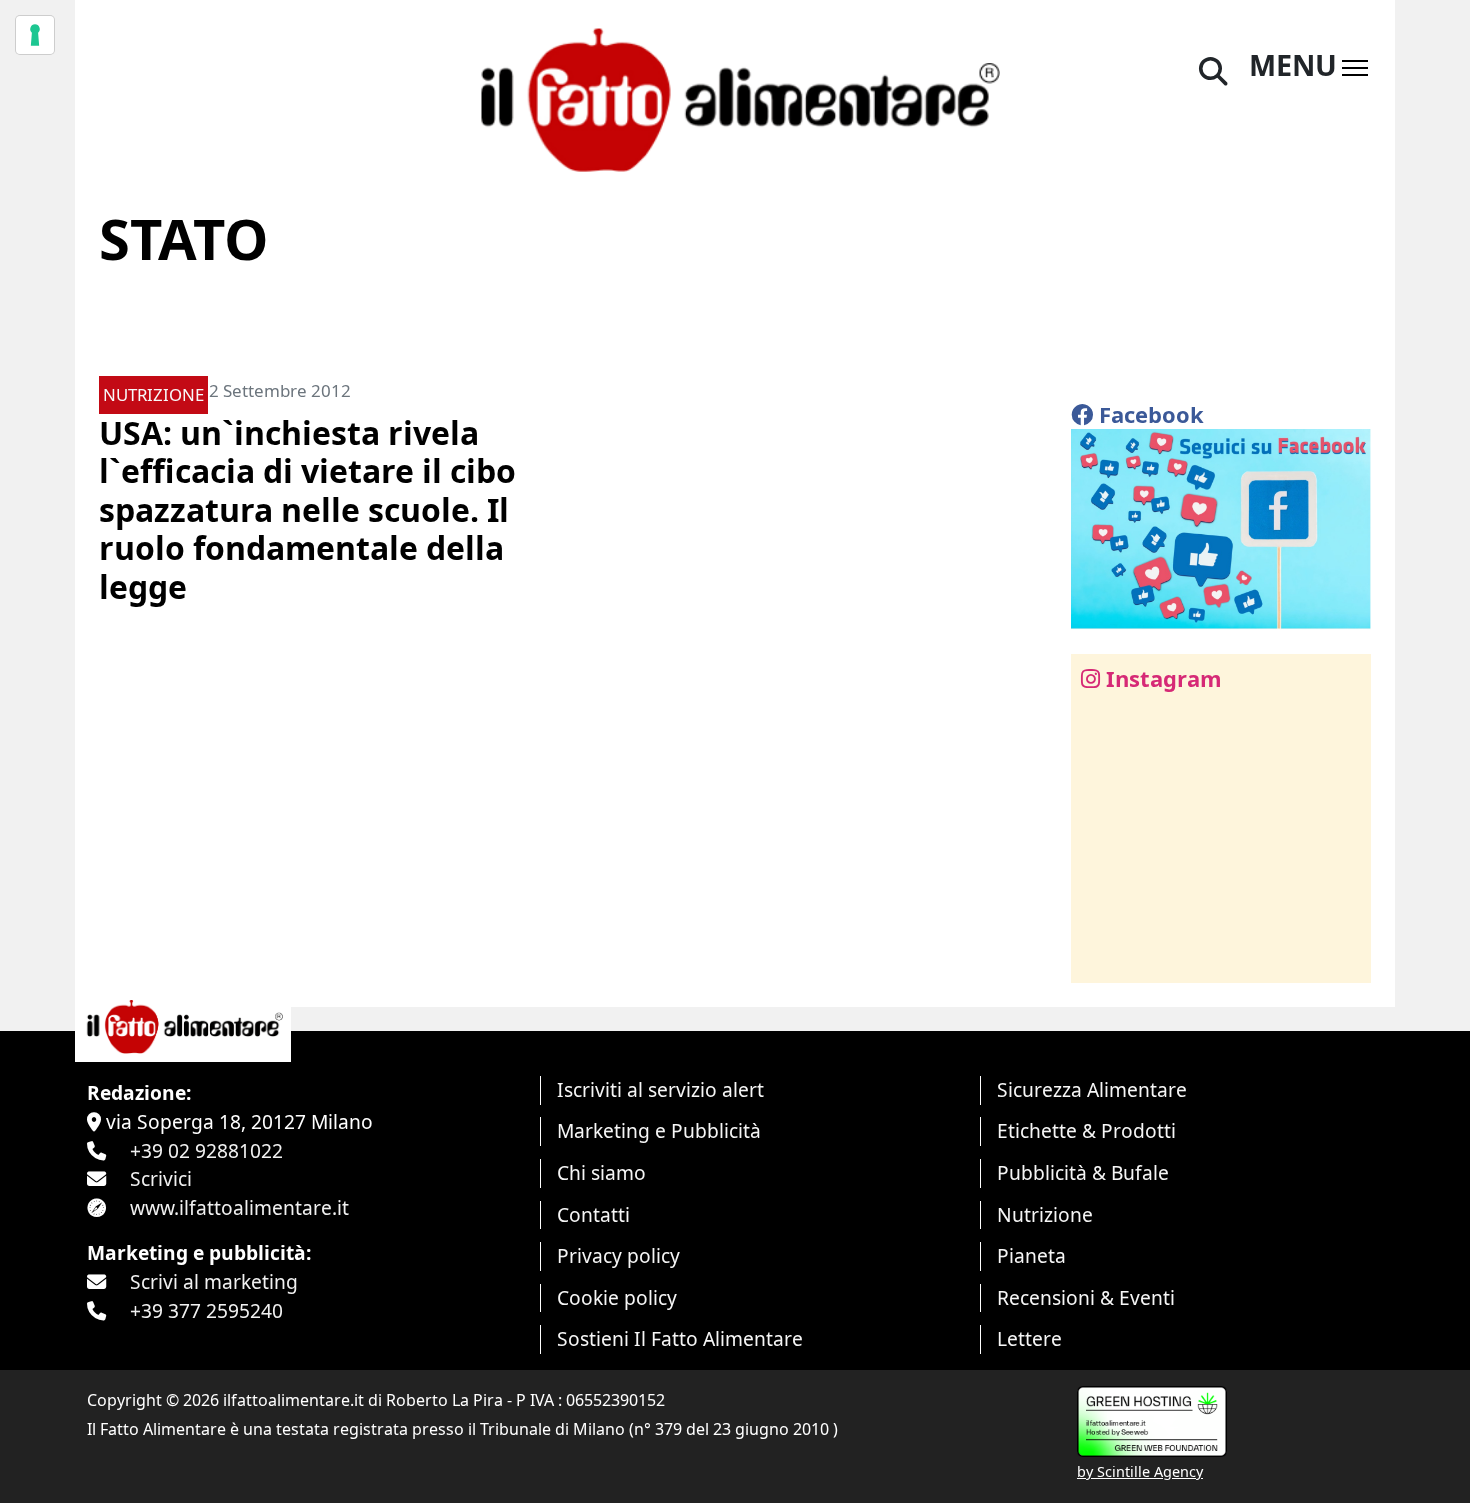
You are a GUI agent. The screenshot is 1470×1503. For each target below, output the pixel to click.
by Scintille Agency (1140, 1471)
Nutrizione (1045, 1214)
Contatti (593, 1214)
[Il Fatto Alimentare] (735, 97)
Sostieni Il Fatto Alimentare (680, 1338)
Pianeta (1031, 1255)
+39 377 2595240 (206, 1310)
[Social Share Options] (1100, 956)
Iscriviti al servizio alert (660, 1089)
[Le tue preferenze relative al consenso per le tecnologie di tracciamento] (35, 35)
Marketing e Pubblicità (659, 1130)
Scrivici (161, 1178)
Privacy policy (618, 1255)
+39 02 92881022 (206, 1150)
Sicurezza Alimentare (1092, 1089)
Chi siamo (601, 1172)
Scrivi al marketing (214, 1281)
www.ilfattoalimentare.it (239, 1207)
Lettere (1029, 1338)
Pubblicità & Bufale (1083, 1172)
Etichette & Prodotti (1086, 1130)
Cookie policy (617, 1297)
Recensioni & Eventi (1086, 1297)
